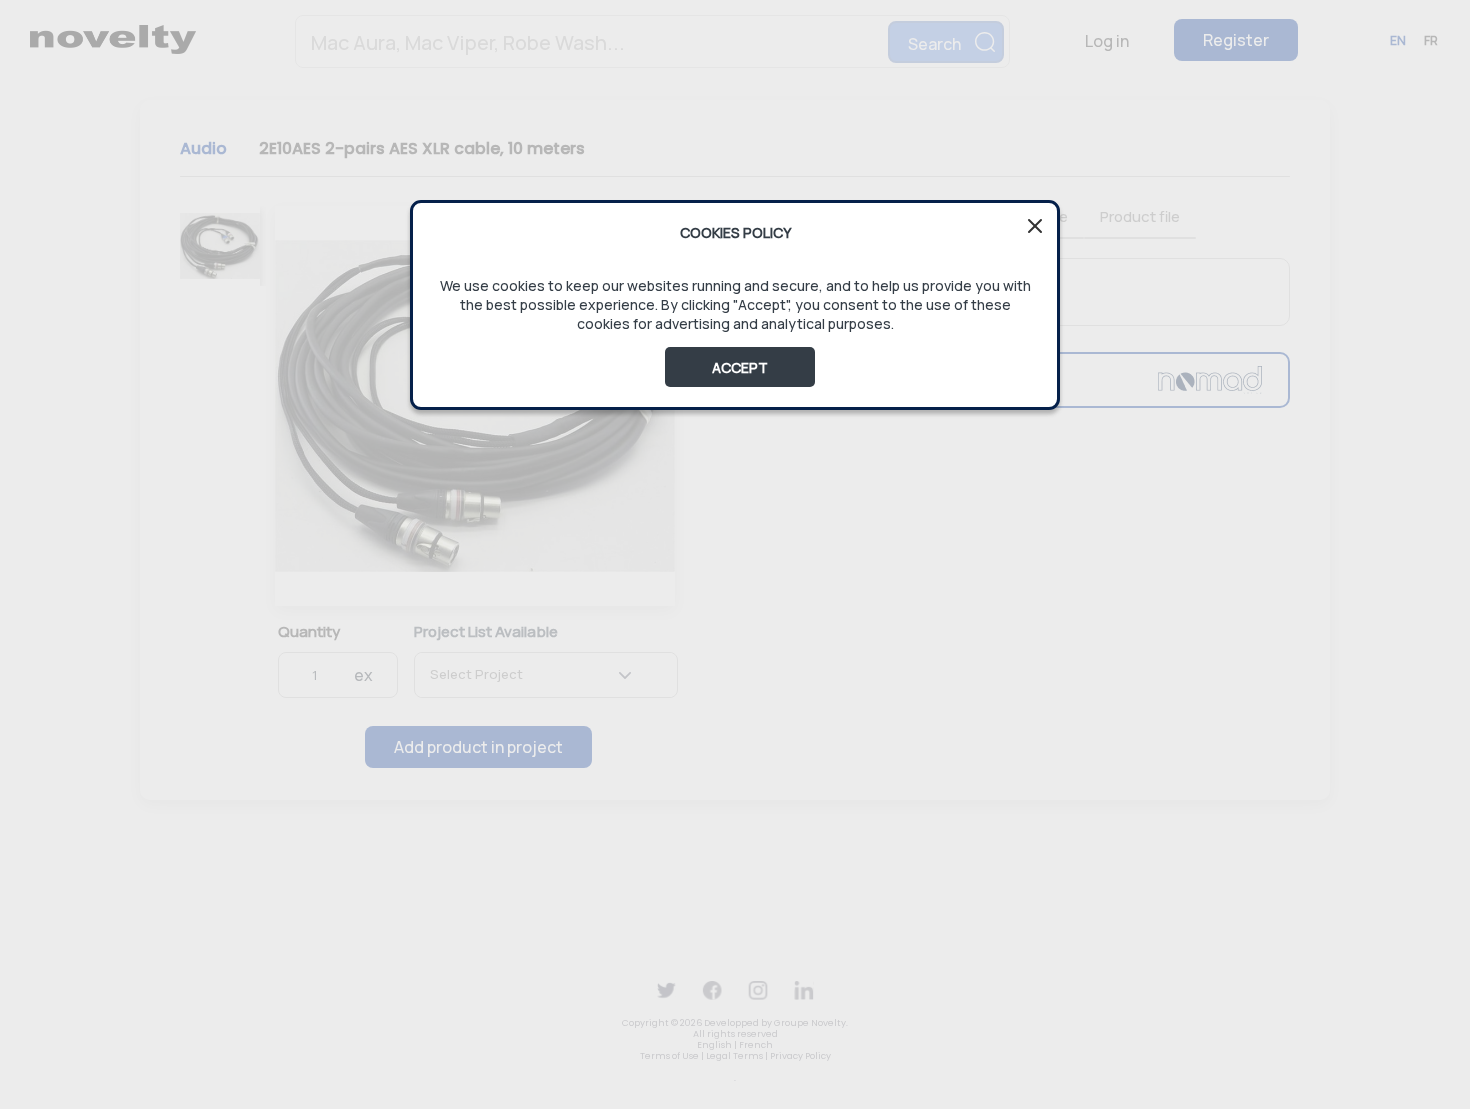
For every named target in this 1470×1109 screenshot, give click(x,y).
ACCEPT (740, 367)
